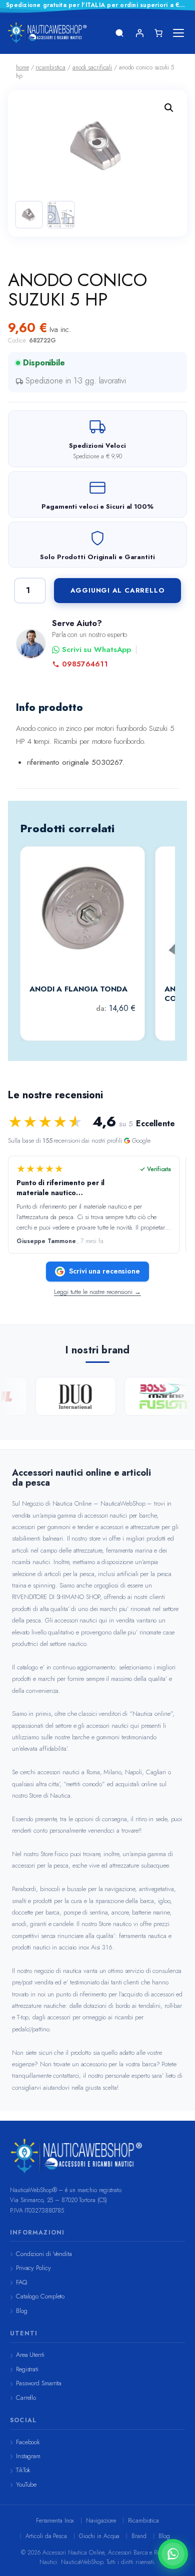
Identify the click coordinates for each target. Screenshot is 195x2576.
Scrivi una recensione (104, 1271)
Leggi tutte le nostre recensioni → (97, 1292)
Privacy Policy (33, 2268)
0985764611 (85, 664)
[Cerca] (119, 33)
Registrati (27, 2369)
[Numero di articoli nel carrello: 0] (158, 33)
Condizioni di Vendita (44, 2254)
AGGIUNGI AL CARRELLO (118, 590)
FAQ (21, 2282)
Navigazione (101, 2521)
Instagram (28, 2456)
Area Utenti (30, 2355)
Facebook (28, 2442)
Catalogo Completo (40, 2296)
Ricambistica (143, 2521)
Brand (139, 2536)
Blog (22, 2311)
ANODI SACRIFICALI (92, 67)
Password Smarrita (39, 2383)
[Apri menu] (178, 33)
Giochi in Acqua (99, 2536)
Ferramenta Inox (55, 2521)
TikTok (23, 2470)
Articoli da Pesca (46, 2536)
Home (22, 67)
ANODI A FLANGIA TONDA (78, 989)
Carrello (26, 2398)
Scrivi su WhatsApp (96, 650)
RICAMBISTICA (50, 67)
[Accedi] (139, 33)
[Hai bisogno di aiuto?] (173, 2554)
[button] (169, 108)
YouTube (26, 2484)
